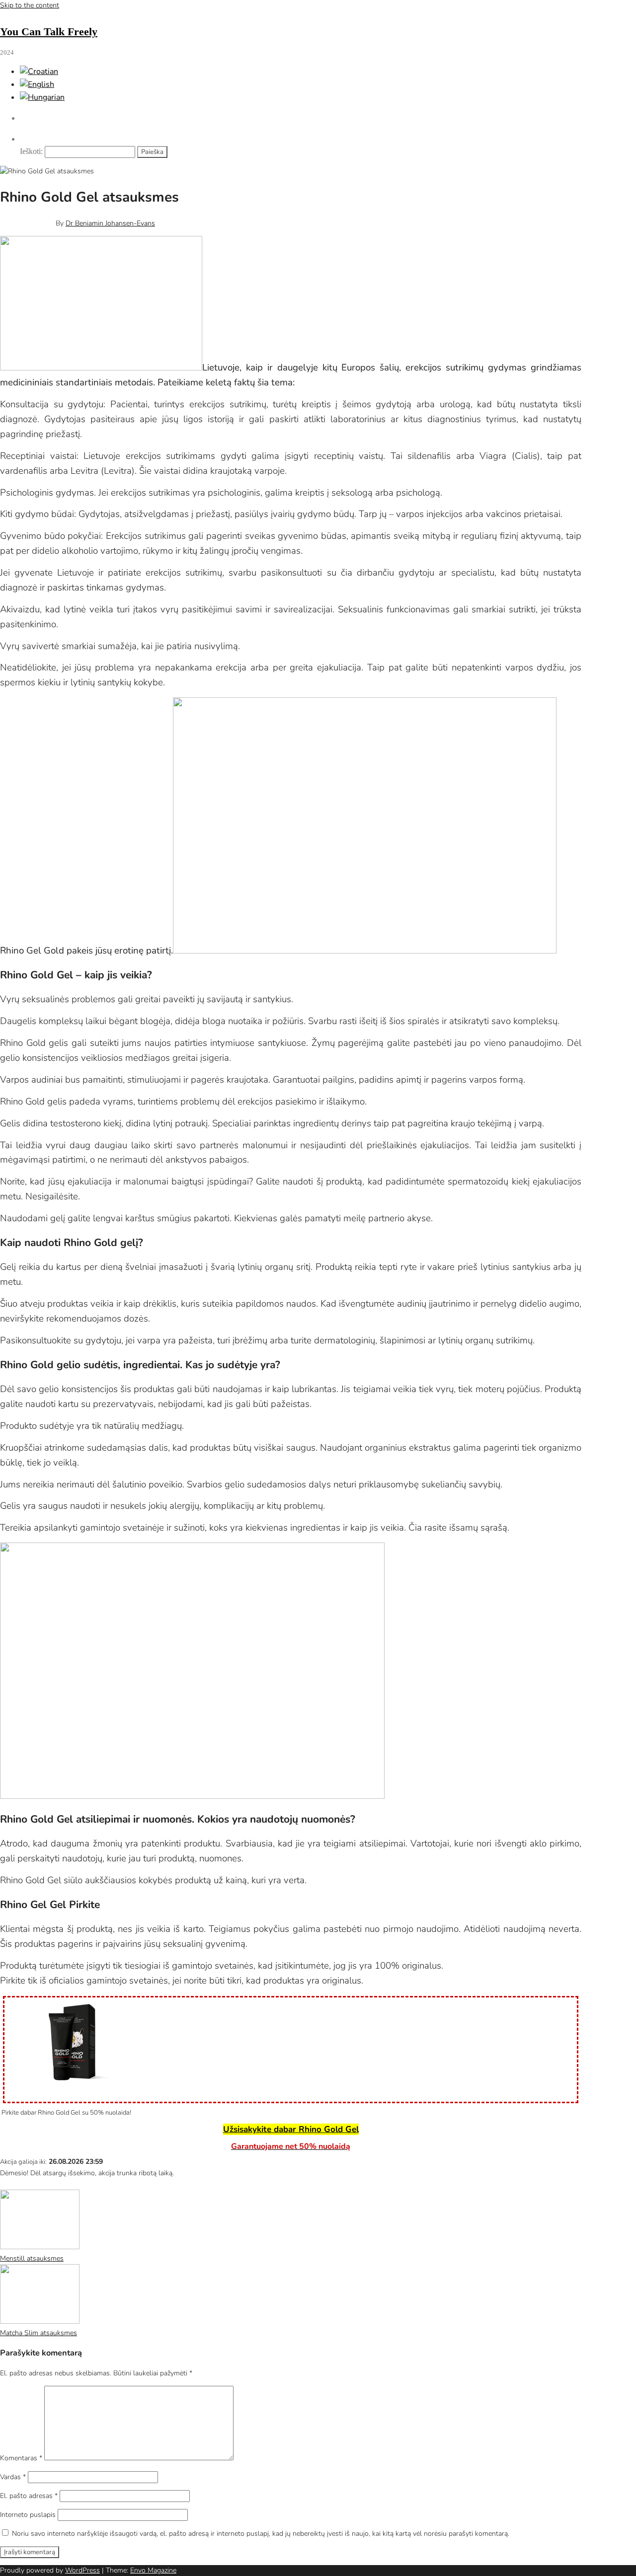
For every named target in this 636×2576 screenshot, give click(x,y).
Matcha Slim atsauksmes (39, 2333)
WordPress (82, 2570)
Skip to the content (30, 5)
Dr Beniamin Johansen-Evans (110, 223)
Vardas (13, 2477)
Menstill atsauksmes (32, 2258)
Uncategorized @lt (56, 2184)
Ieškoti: (31, 151)
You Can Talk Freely (49, 32)
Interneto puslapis (28, 2515)
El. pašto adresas (29, 2496)
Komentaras (21, 2458)
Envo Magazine (153, 2570)
